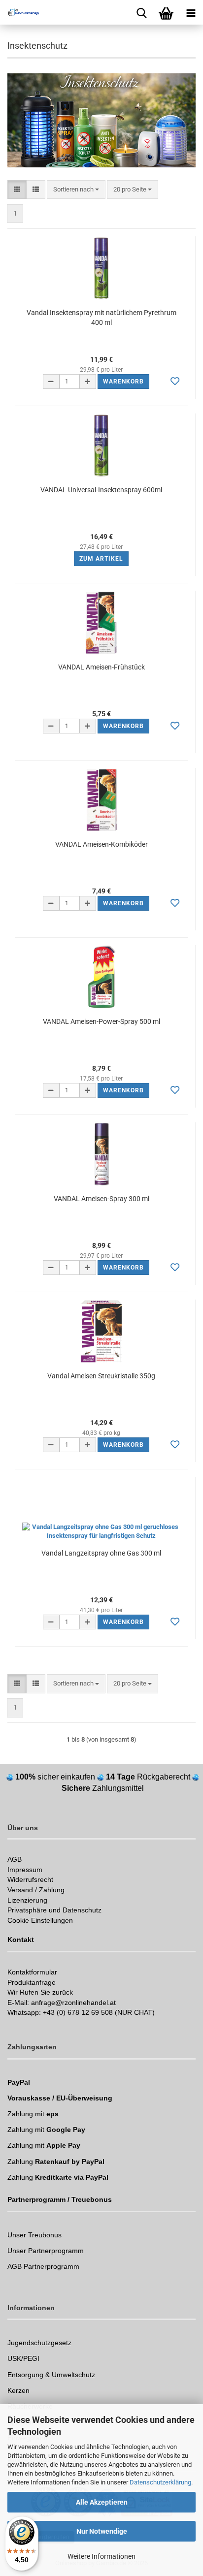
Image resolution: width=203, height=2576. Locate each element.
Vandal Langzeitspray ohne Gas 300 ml (101, 1553)
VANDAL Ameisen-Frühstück (101, 667)
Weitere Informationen (101, 2556)
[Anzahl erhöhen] (88, 382)
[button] (17, 190)
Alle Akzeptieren (102, 2502)
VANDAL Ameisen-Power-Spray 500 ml (101, 1021)
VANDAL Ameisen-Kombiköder (101, 844)
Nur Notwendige (102, 2531)
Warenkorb (123, 382)
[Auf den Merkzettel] (175, 382)
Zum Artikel (101, 559)
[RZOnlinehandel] (20, 12)
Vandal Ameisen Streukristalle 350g (101, 1376)
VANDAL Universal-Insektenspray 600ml (101, 490)
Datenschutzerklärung (160, 2482)
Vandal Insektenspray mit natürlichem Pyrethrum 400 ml (101, 318)
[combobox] (76, 190)
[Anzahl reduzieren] (51, 382)
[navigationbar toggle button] (191, 12)
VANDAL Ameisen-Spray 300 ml (101, 1199)
